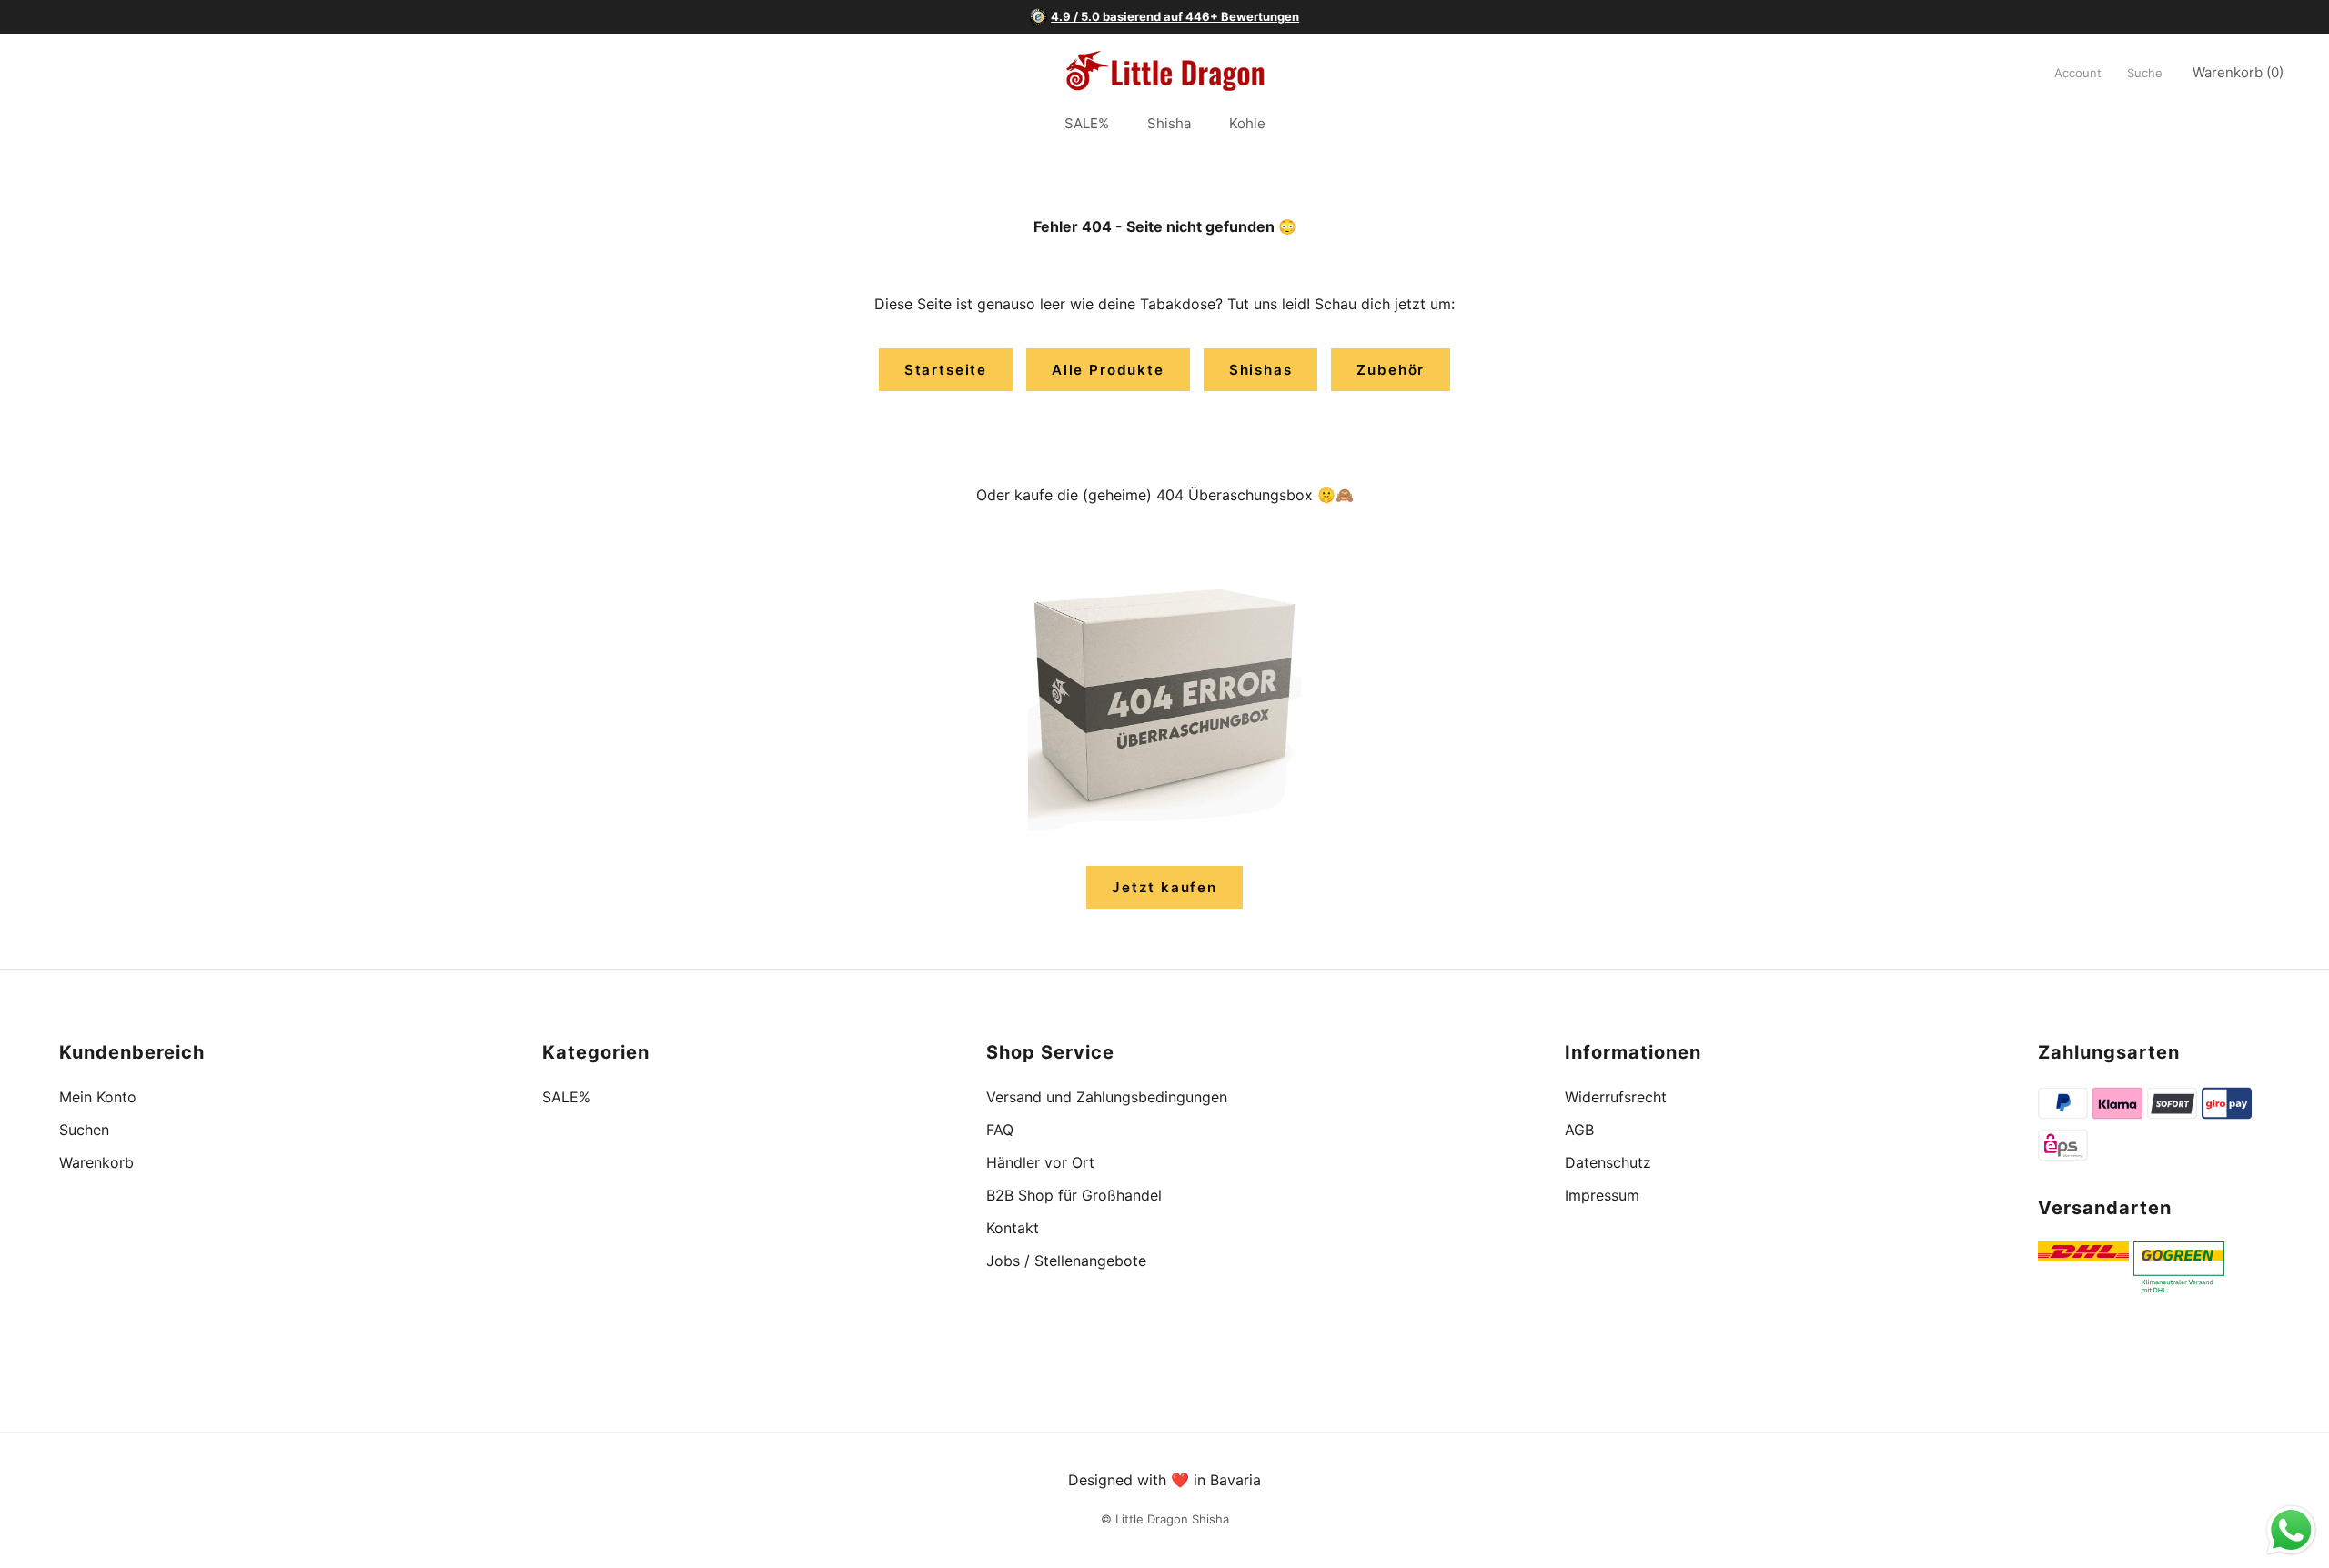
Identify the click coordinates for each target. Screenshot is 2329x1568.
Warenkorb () (2238, 72)
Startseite (946, 370)
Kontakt (1013, 1228)
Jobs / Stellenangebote (1066, 1261)
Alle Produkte (1108, 370)
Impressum (1602, 1195)
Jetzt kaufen (1164, 887)
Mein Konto (98, 1097)
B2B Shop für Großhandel (1074, 1195)
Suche (2145, 73)
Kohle (1247, 124)
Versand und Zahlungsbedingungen (1107, 1097)
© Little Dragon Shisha (1165, 1519)
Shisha (1169, 124)
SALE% (1087, 124)
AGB (1579, 1130)
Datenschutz (1608, 1162)
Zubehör (1391, 370)
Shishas (1261, 370)
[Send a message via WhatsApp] (2291, 1530)
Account (2078, 73)
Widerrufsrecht (1616, 1097)
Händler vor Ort (1040, 1162)
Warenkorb (96, 1162)
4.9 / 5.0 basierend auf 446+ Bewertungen (1175, 16)
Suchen (84, 1130)
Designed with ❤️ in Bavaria (1164, 1480)
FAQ (1000, 1130)
